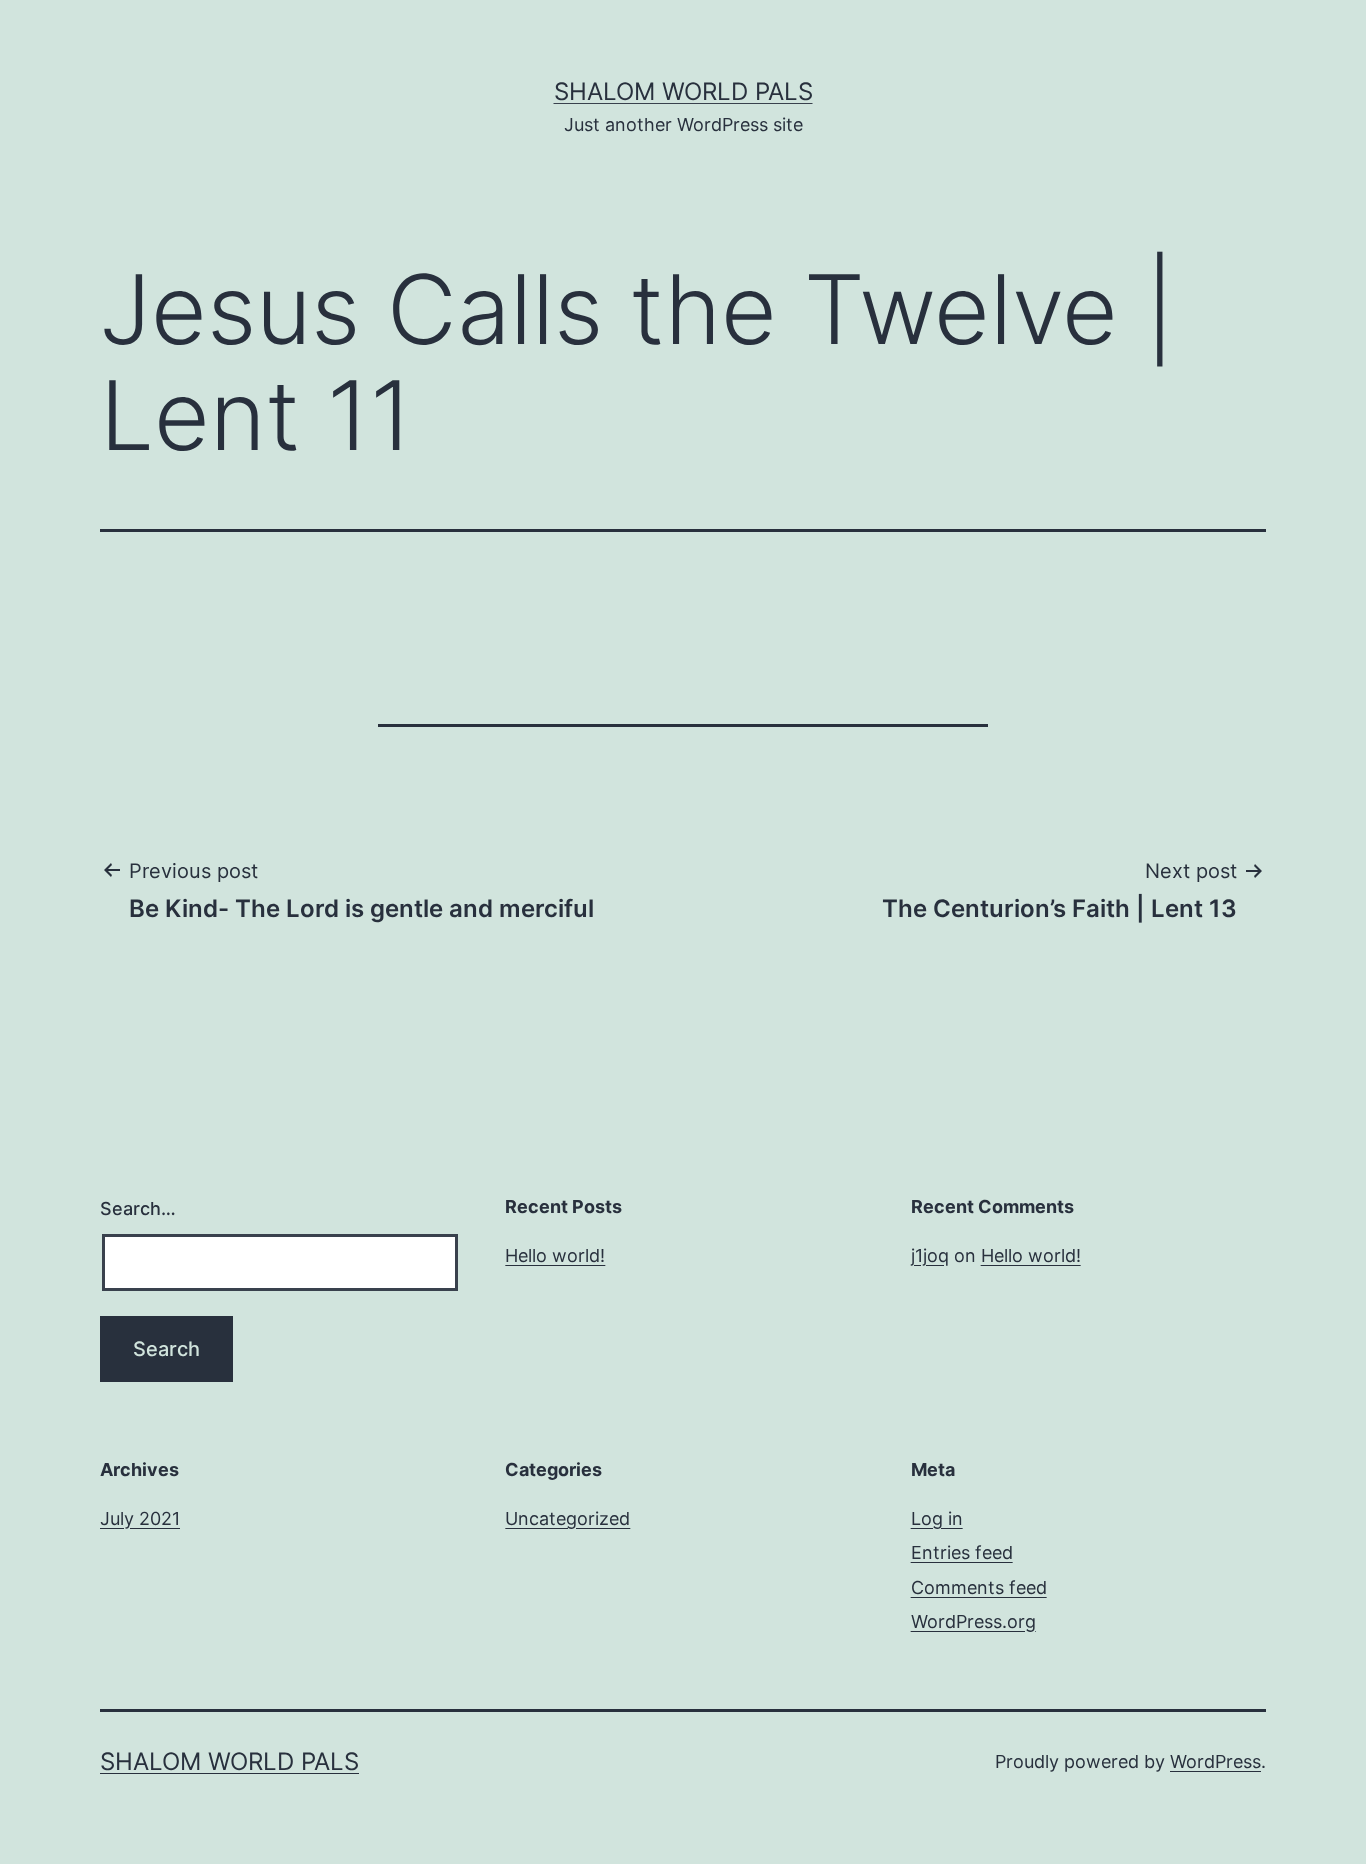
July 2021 (140, 1518)
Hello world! (555, 1255)
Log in (937, 1518)
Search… (138, 1208)
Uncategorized (567, 1518)
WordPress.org (973, 1621)
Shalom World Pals (683, 91)
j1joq (930, 1255)
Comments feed (979, 1587)
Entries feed (962, 1552)
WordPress (1215, 1761)
